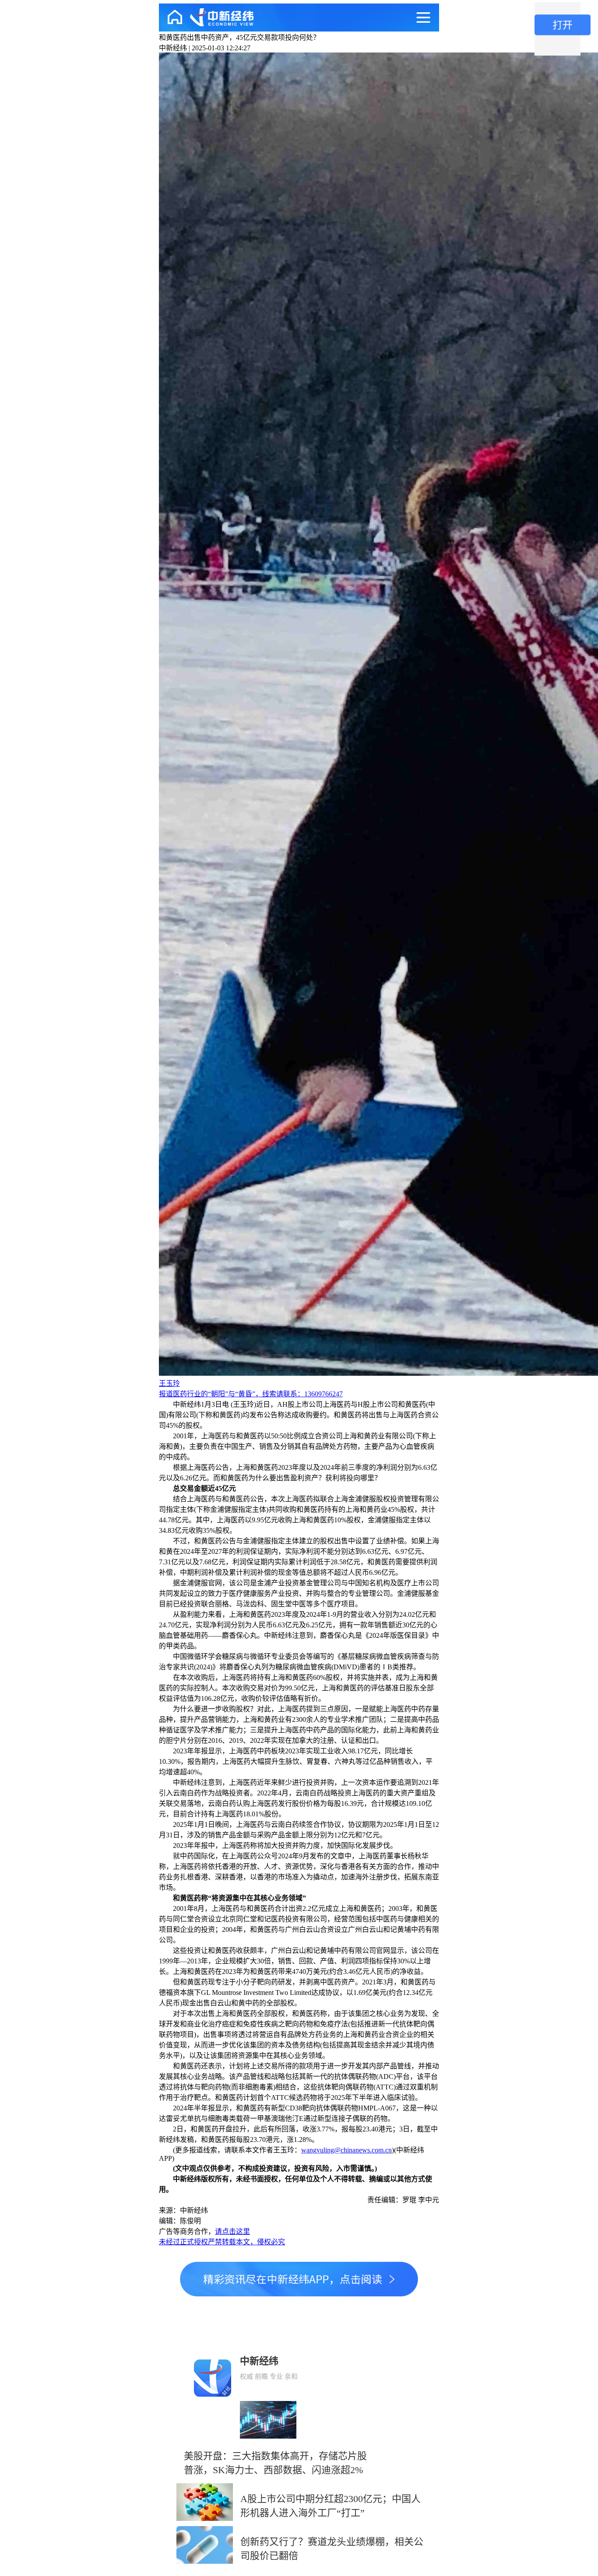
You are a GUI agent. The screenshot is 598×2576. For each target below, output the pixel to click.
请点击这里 (232, 2231)
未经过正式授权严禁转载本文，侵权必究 (222, 2242)
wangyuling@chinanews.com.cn (346, 2150)
